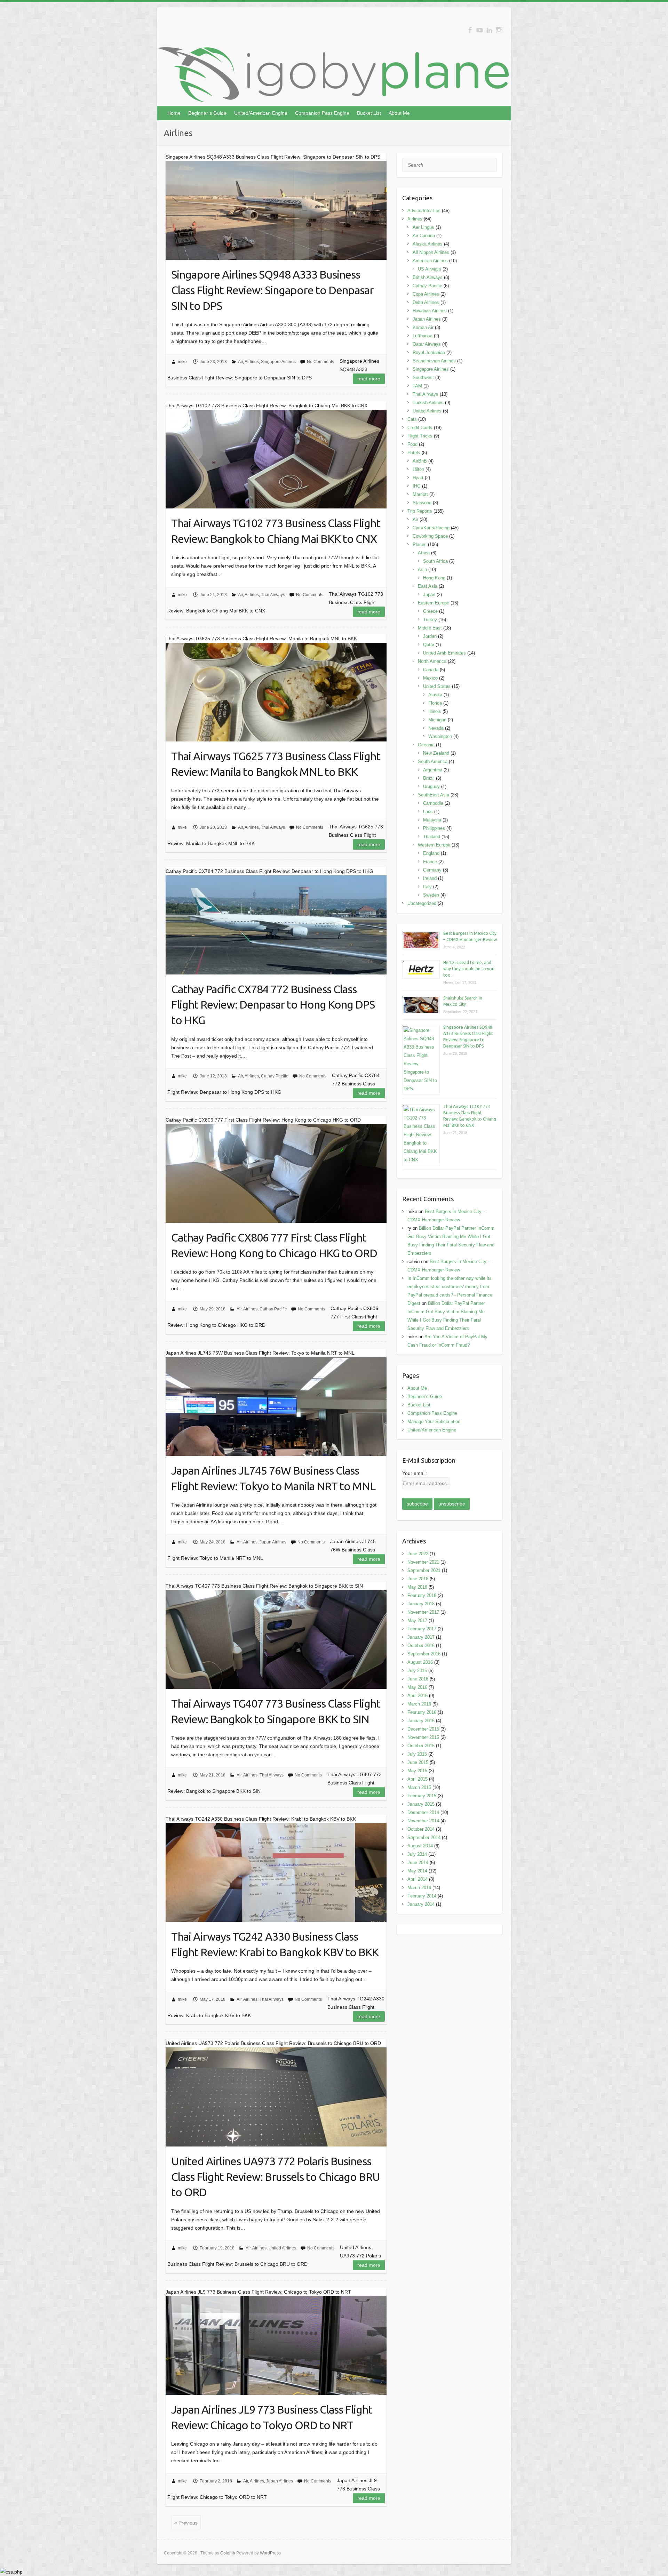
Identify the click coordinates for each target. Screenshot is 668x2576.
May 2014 (417, 1871)
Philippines (434, 828)
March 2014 (419, 1888)
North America (432, 661)
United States (437, 686)
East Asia (428, 586)
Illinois (435, 711)
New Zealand (436, 753)
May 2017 (417, 1620)
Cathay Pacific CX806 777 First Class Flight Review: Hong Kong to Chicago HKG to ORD (274, 1245)
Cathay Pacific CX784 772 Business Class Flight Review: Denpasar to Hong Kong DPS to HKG (273, 1005)
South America (433, 761)
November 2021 (423, 1562)
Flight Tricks (420, 436)
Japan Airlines (273, 1542)
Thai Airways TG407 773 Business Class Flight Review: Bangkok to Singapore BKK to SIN (276, 1711)
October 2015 (421, 1746)
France (430, 862)
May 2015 (417, 1771)
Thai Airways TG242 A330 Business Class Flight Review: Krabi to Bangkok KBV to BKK (275, 1944)
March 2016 (419, 1704)
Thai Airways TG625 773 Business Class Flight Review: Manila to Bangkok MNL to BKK (276, 764)
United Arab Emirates (444, 653)
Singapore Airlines (278, 362)
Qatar (429, 645)
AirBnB (420, 461)
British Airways (428, 277)
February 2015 (422, 1796)
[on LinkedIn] (489, 30)
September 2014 (424, 1837)
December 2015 (423, 1729)
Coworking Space (430, 536)
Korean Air (423, 327)
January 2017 (421, 1637)
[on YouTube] (480, 30)
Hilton (418, 469)
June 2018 (418, 1579)
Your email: (415, 1473)
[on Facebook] (470, 30)
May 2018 (417, 1587)
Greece (430, 611)
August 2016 (420, 1662)
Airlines (252, 362)
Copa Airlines (426, 294)
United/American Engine (261, 113)
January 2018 (421, 1604)
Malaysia (432, 820)
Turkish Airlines (428, 403)
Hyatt (418, 478)
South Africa (435, 561)
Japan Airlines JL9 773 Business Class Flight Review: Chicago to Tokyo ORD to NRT (272, 2417)
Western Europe (434, 845)
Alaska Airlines (428, 244)
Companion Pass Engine (322, 113)
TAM (417, 386)
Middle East (430, 628)
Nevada (436, 728)
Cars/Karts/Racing (431, 528)
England (431, 853)
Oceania (426, 745)
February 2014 (422, 1896)
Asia (422, 569)
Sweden (431, 895)
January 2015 (421, 1804)
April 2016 (417, 1696)
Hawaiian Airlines (430, 311)
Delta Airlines (426, 302)
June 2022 (418, 1554)
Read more (369, 379)
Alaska (435, 695)
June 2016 (418, 1679)
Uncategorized (422, 903)
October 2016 (421, 1646)
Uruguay (431, 787)
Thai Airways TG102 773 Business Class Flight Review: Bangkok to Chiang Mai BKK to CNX (276, 531)
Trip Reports (420, 511)
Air (240, 362)
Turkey (430, 620)
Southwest (423, 378)
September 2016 (424, 1654)
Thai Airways (273, 595)
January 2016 (421, 1721)
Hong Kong (434, 578)
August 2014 (420, 1846)
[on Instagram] (499, 30)
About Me (399, 113)
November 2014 (423, 1821)
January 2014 (421, 1904)
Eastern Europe (434, 603)
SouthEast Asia (434, 795)
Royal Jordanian (429, 352)
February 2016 (422, 1712)
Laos (428, 812)
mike (182, 362)
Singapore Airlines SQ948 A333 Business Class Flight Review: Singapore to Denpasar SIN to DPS (272, 290)
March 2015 (419, 1787)
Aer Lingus (423, 227)
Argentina (433, 770)
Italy (427, 887)
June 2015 (418, 1762)
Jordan (430, 636)
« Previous (186, 2523)
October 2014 (421, 1829)
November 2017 (423, 1612)
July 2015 (417, 1754)
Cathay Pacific (275, 1076)
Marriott (420, 494)
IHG (417, 486)
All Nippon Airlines (431, 252)
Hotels (414, 453)
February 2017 (422, 1629)
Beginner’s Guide (207, 113)
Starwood (422, 503)
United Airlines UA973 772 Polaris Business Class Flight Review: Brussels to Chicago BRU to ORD (276, 2177)
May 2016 (417, 1687)
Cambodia (433, 803)
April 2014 (417, 1879)
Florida (435, 703)
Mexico (430, 678)
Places (420, 544)
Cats (412, 419)
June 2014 (418, 1863)
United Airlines (282, 2248)
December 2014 (423, 1812)
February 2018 (422, 1595)
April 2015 (417, 1779)
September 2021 (424, 1570)
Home (174, 113)
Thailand (432, 837)
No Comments (320, 362)
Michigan (437, 720)
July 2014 (417, 1854)
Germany (432, 870)
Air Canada (424, 236)
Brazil (429, 778)
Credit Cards (420, 428)
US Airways (430, 269)
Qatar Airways (427, 344)
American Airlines (430, 261)
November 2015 (423, 1737)
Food (412, 444)
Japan (429, 595)
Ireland (430, 878)
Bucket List (369, 113)
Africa (424, 553)
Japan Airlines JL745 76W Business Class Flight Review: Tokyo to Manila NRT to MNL (273, 1478)
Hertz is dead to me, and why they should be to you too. (469, 969)
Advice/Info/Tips (424, 211)
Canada (431, 670)
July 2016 (417, 1671)
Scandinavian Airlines (434, 361)
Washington (440, 736)
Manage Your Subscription (434, 1422)
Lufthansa (423, 336)
